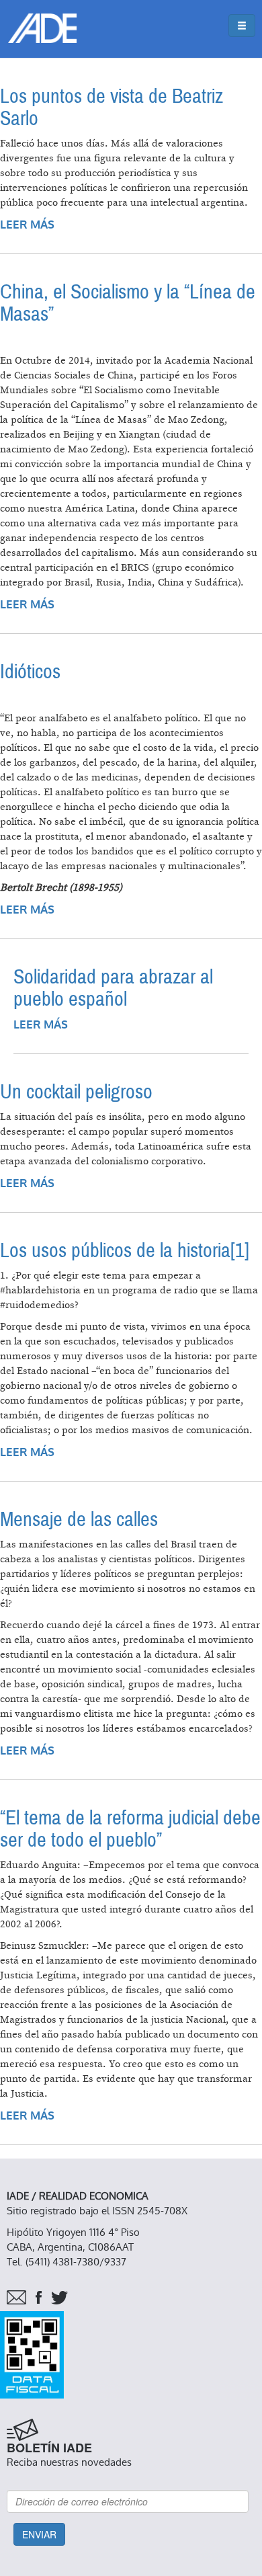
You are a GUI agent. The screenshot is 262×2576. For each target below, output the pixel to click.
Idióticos (30, 672)
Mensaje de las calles (79, 1520)
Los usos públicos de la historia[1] (125, 1251)
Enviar (39, 2534)
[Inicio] (42, 28)
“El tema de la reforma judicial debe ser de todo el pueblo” (130, 1829)
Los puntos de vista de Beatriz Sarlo (112, 108)
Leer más (27, 225)
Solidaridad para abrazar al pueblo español (113, 988)
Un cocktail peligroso (76, 1092)
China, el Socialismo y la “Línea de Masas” (128, 303)
